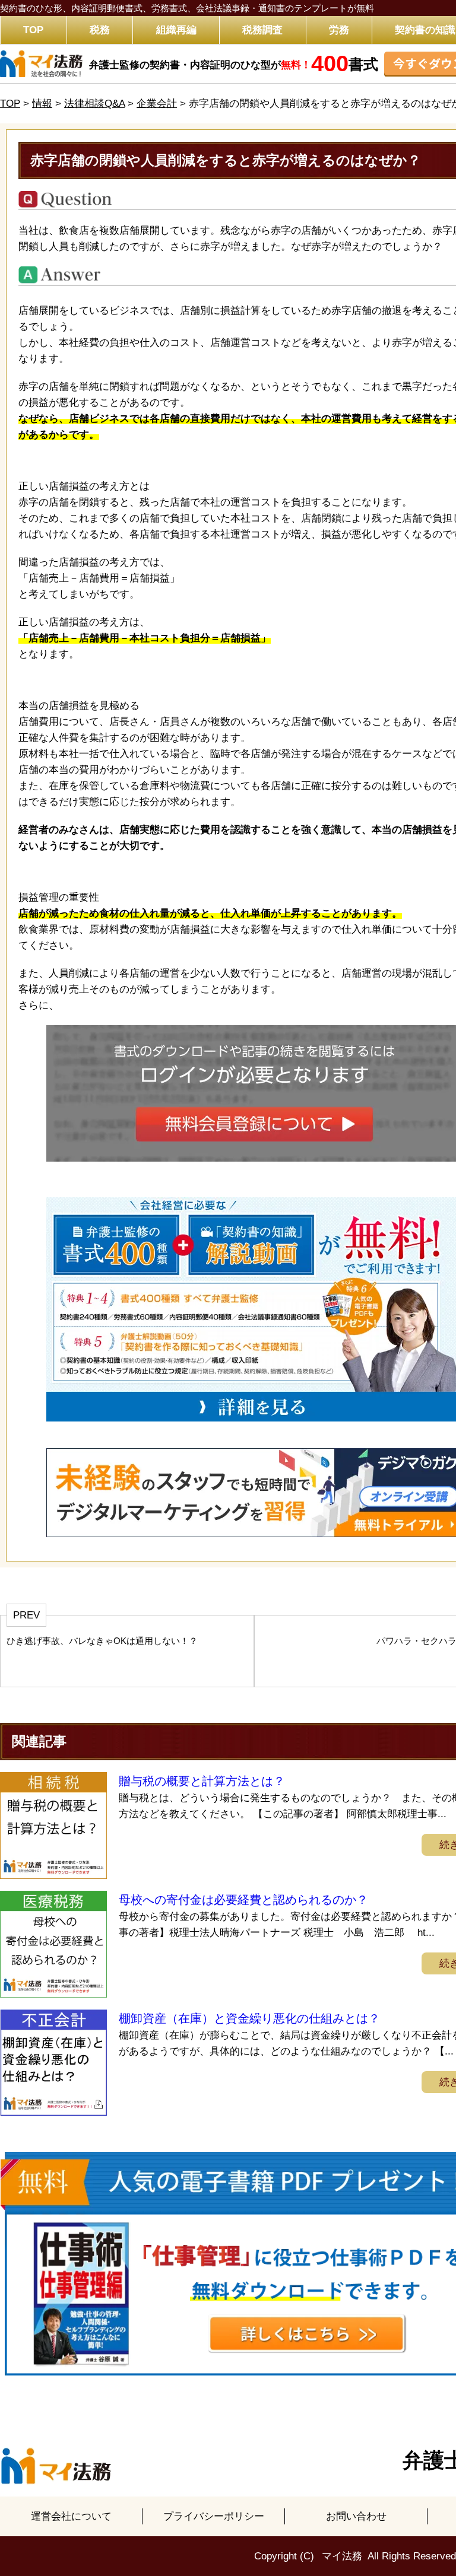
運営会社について (71, 2516)
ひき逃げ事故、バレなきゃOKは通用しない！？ (102, 1641)
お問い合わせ (356, 2516)
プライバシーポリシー (214, 2516)
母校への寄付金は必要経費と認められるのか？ (243, 1900)
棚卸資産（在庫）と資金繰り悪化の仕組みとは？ (249, 2018)
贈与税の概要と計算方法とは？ (202, 1781)
